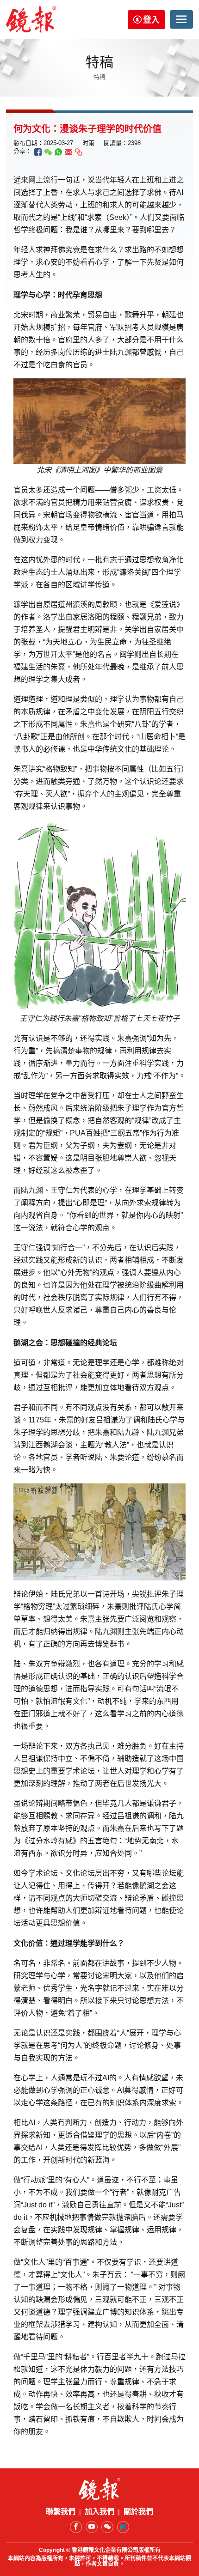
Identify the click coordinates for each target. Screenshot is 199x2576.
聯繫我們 (61, 2512)
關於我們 (138, 2512)
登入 (151, 20)
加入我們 (99, 2512)
